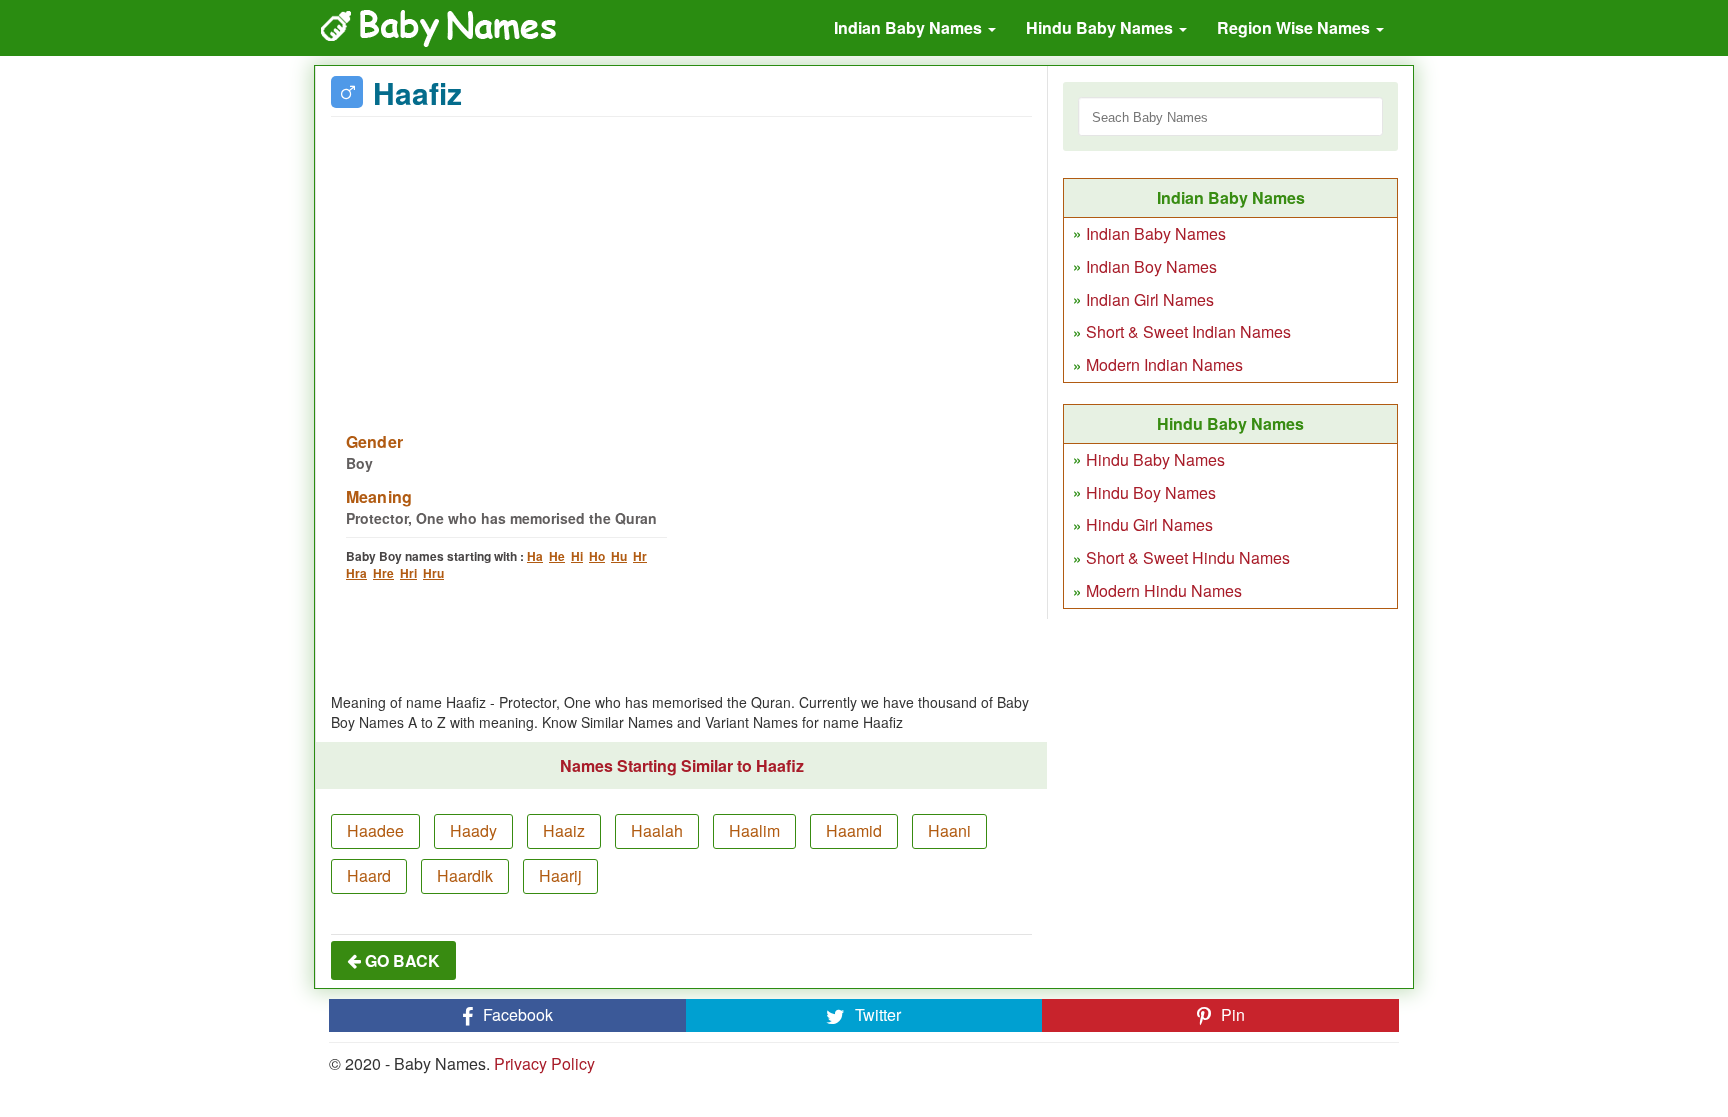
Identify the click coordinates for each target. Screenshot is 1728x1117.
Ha (535, 556)
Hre (383, 573)
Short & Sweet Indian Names (1188, 331)
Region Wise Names (1295, 27)
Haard (369, 875)
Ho (597, 556)
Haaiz (564, 830)
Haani (949, 830)
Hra (356, 573)
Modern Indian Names (1164, 364)
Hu (619, 556)
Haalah (657, 830)
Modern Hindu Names (1164, 590)
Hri (408, 573)
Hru (433, 573)
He (557, 556)
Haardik (465, 875)
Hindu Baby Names (1101, 27)
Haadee (375, 830)
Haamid (854, 830)
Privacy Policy (544, 1063)
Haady (473, 830)
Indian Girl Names (1150, 299)
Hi (577, 556)
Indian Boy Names (1151, 266)
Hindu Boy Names (1151, 492)
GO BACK (400, 960)
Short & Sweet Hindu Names (1188, 557)
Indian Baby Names (910, 27)
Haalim (754, 830)
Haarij (560, 875)
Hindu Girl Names (1149, 524)
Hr (640, 556)
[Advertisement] (681, 262)
